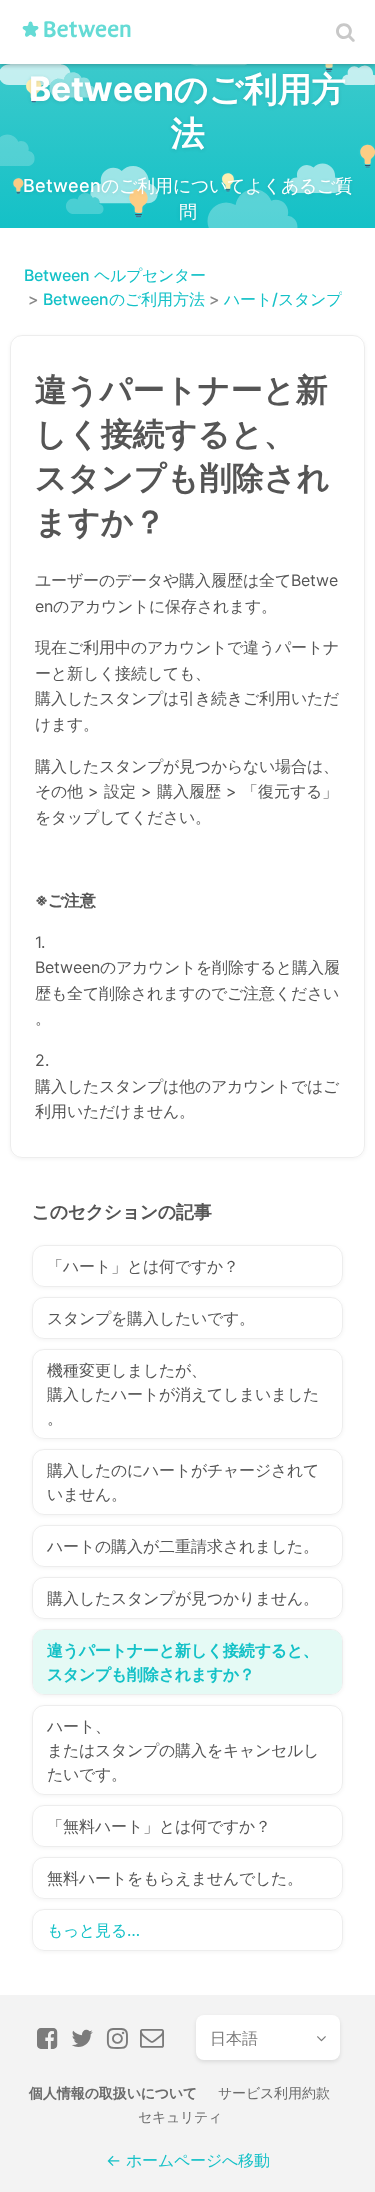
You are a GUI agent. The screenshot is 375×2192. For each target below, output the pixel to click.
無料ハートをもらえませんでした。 (175, 1878)
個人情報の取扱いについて (113, 2092)
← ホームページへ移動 (188, 2160)
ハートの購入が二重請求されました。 (183, 1546)
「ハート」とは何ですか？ (143, 1266)
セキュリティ (180, 2116)
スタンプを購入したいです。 (151, 1318)
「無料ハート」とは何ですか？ (159, 1826)
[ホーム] (83, 37)
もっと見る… (93, 1930)
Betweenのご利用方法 (124, 299)
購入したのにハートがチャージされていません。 (183, 1482)
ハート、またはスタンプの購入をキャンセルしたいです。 (183, 1750)
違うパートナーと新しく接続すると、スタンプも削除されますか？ (183, 1662)
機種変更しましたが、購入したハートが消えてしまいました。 (183, 1394)
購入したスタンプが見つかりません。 (183, 1598)
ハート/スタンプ (283, 299)
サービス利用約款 (274, 2092)
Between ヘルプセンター (115, 275)
